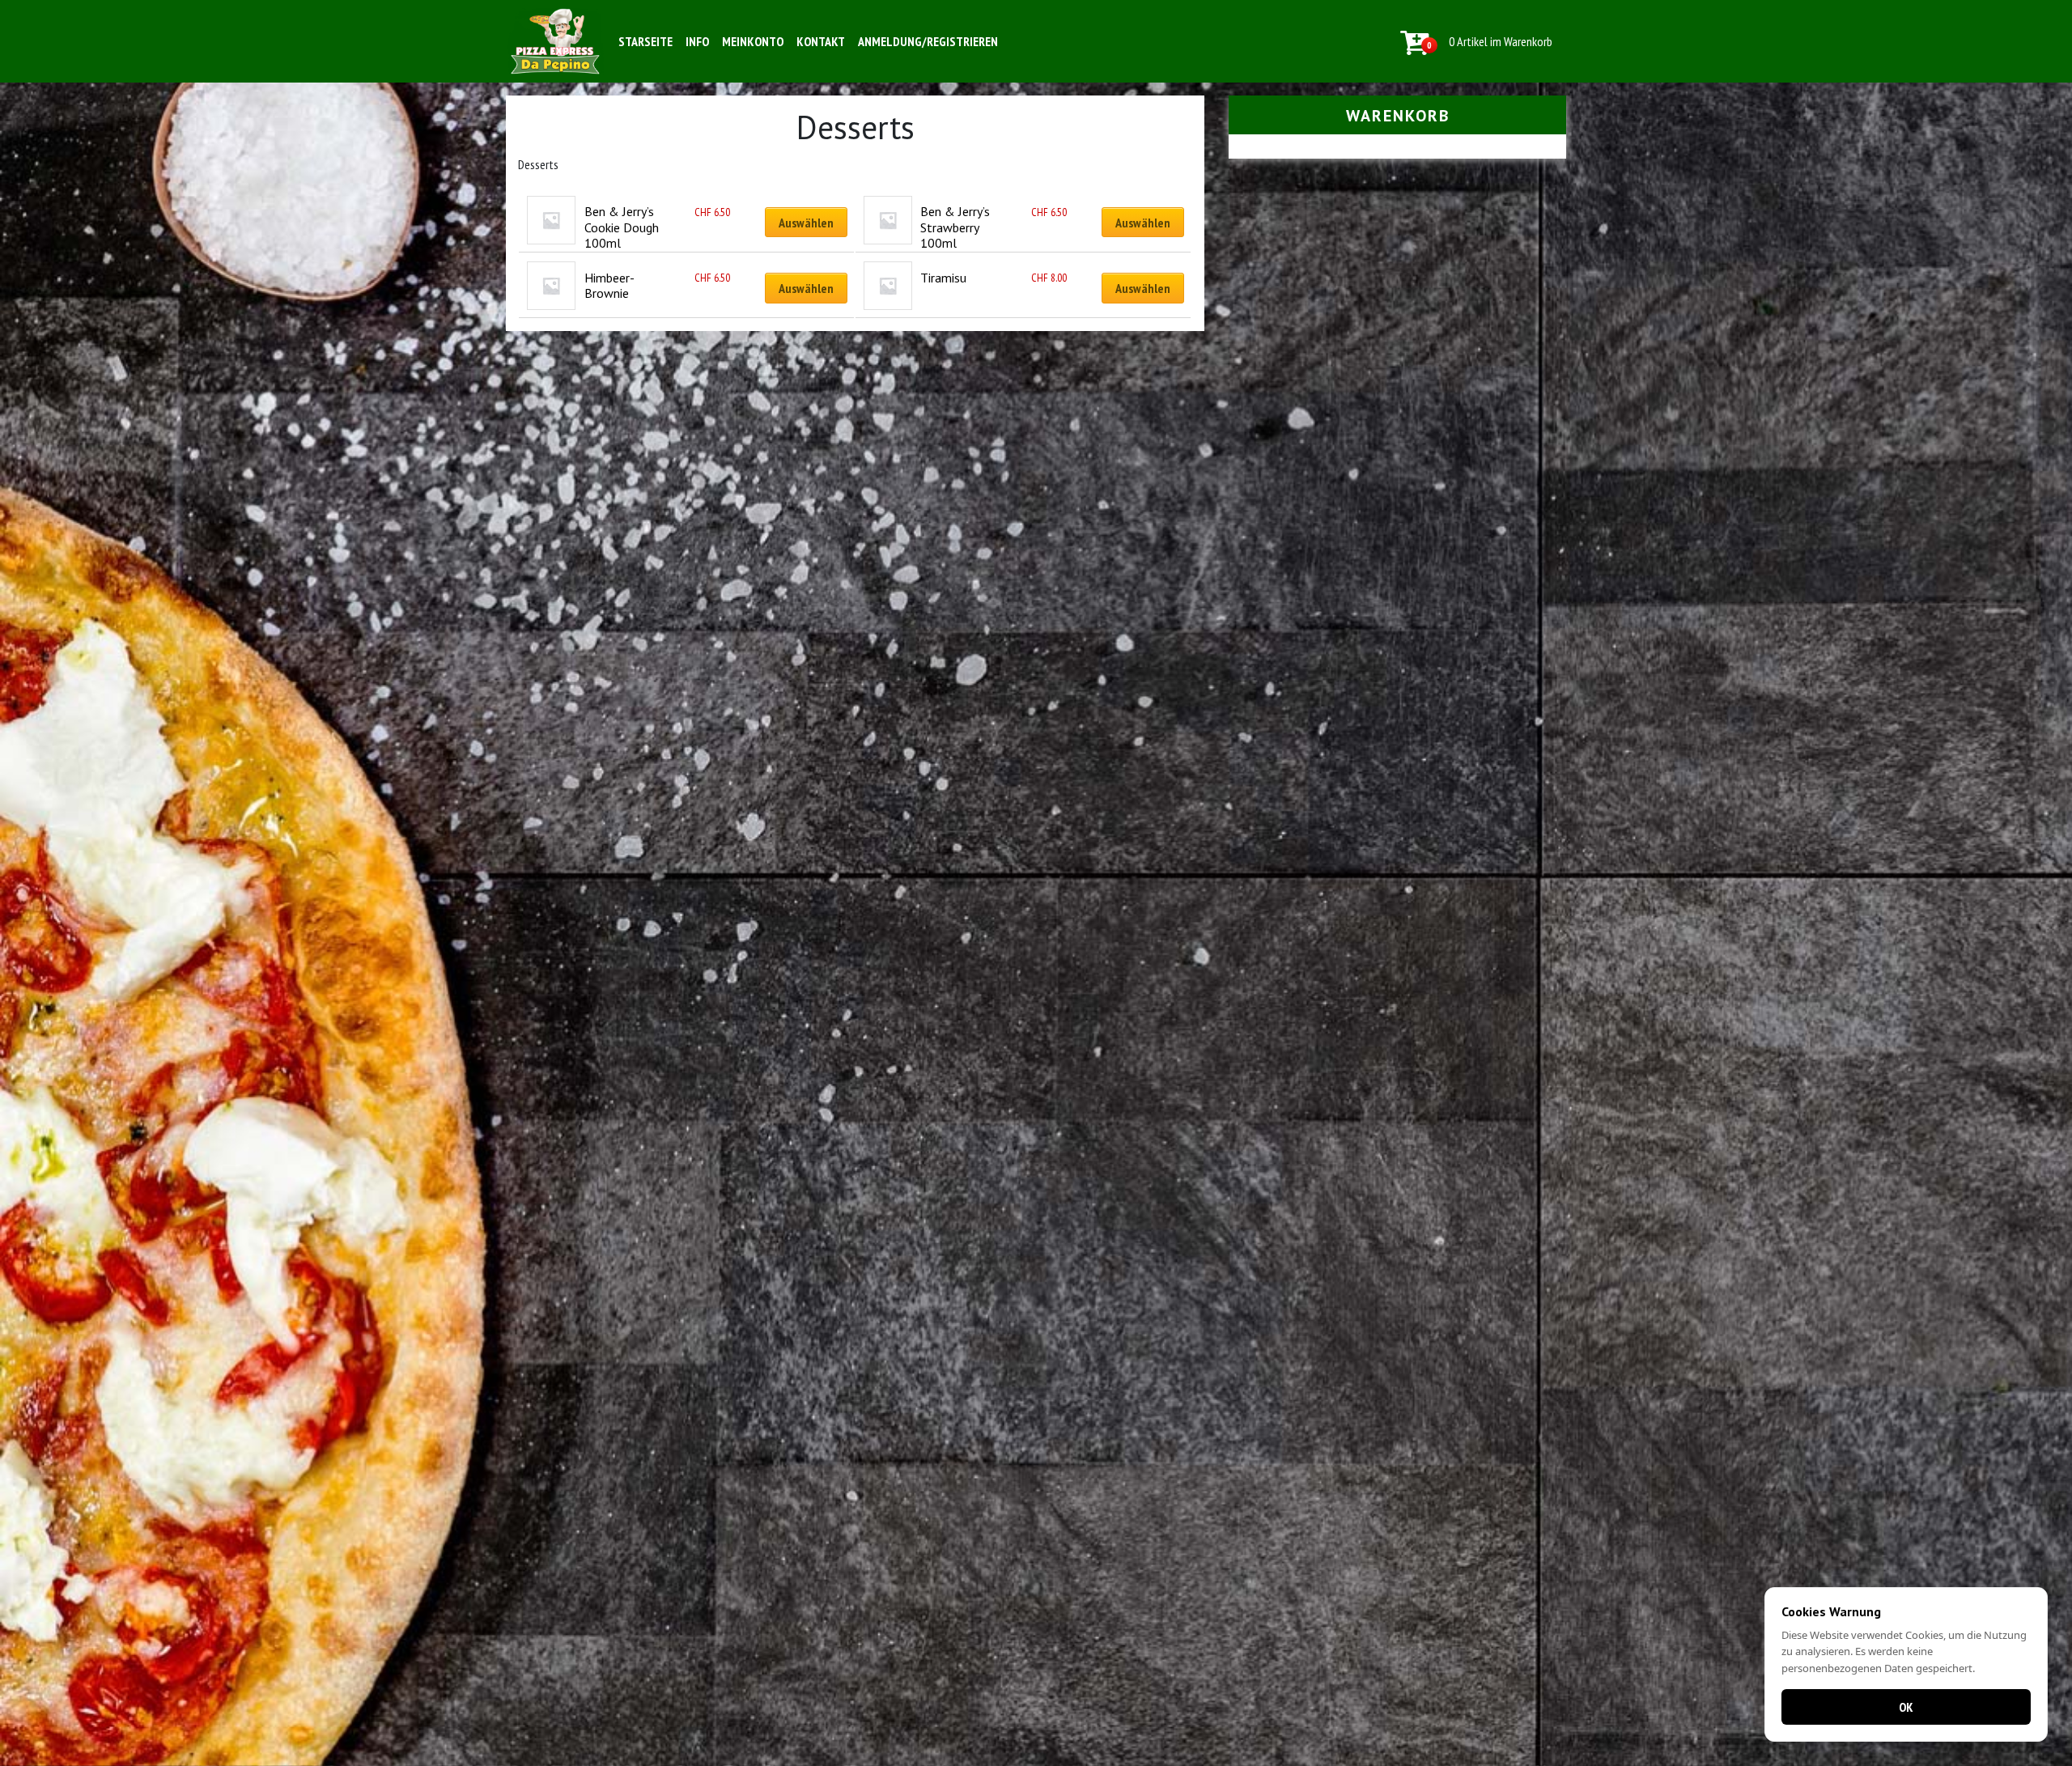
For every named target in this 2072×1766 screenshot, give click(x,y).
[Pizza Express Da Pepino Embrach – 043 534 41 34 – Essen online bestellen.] (555, 41)
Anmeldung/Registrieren (928, 41)
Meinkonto (753, 41)
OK (1906, 1707)
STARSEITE (645, 41)
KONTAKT (821, 41)
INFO (697, 41)
